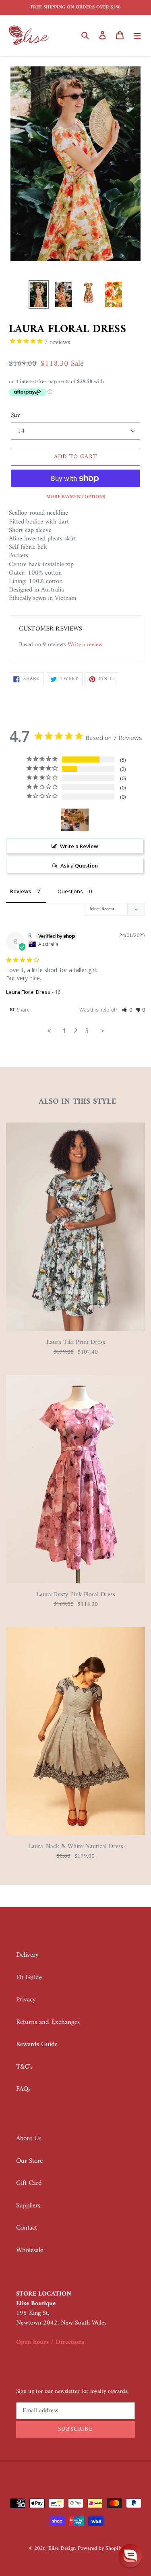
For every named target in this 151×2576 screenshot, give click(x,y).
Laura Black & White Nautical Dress (76, 1846)
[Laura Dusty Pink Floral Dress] (75, 1582)
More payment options (76, 497)
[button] (127, 1010)
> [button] (102, 1031)
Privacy (26, 2000)
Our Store (29, 2161)
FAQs (23, 2089)
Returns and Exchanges (48, 2022)
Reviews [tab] (21, 891)
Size (16, 415)
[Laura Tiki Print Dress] (75, 1329)
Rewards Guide (37, 2044)
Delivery (27, 1955)
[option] (39, 294)
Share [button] (23, 1010)
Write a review (85, 645)
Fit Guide (29, 1978)
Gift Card (29, 2183)
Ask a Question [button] (79, 866)
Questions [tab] (70, 891)
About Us (29, 2139)
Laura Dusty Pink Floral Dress (76, 1595)
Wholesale (30, 2250)
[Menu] (137, 35)
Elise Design (62, 2548)
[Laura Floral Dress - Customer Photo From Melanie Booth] (75, 820)
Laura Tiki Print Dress (76, 1342)
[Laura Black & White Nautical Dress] (75, 1834)
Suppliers (28, 2206)
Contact (27, 2228)
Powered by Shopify (100, 2548)
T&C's (24, 2067)
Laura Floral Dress (28, 992)
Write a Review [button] (79, 846)
